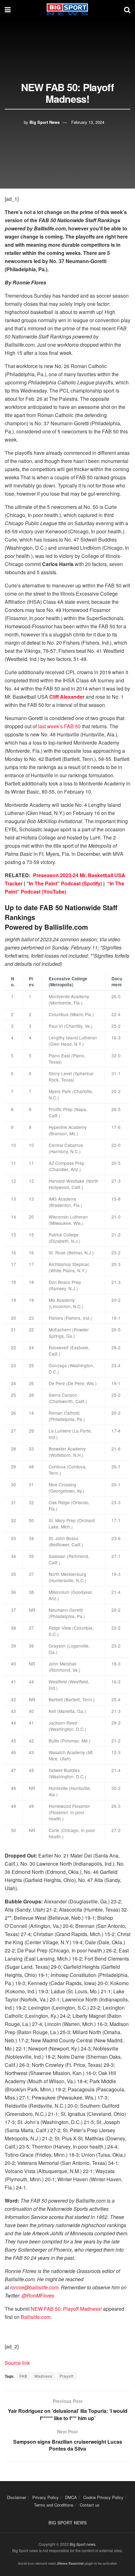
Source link (17, 2363)
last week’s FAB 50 (59, 726)
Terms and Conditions (54, 2505)
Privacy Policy (46, 2497)
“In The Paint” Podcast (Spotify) (64, 883)
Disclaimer (16, 2497)
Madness (43, 2376)
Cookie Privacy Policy (103, 2497)
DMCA (71, 2497)
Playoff (67, 2376)
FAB (23, 2376)
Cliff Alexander (67, 697)
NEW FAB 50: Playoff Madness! (66, 2309)
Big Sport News (45, 122)
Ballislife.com (36, 2317)
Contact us (90, 2505)
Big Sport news (83, 2544)
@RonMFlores (38, 2295)
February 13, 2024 (88, 122)
